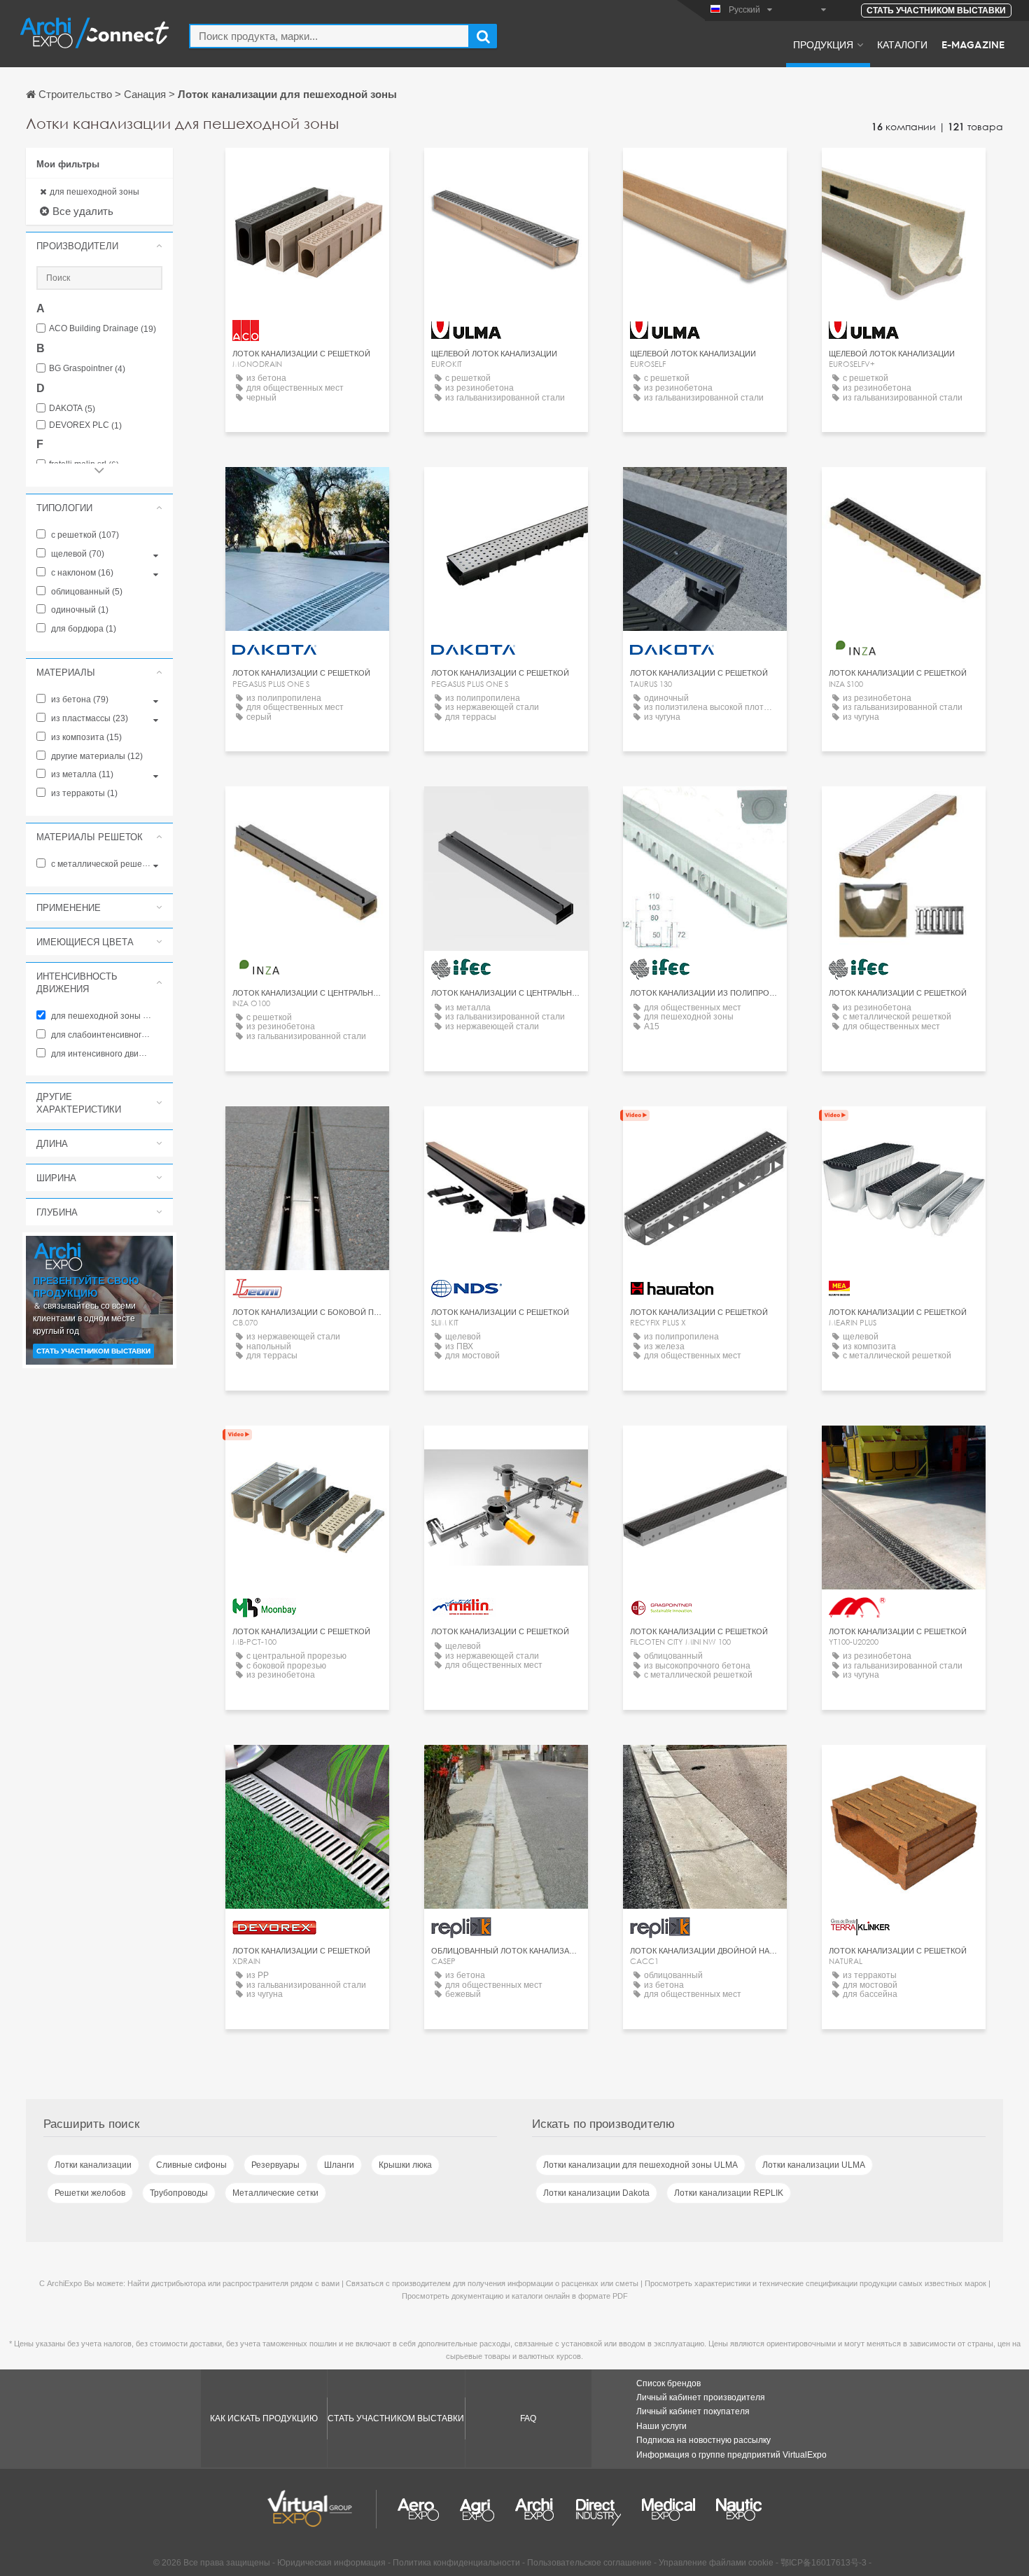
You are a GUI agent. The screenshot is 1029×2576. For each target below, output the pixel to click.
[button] (99, 246)
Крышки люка (405, 2165)
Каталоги (902, 44)
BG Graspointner (87, 369)
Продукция (823, 44)
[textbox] (329, 36)
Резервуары (275, 2165)
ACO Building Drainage (103, 329)
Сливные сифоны (191, 2165)
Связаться (307, 171)
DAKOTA (72, 409)
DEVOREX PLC (85, 425)
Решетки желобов (90, 2193)
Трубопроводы (179, 2193)
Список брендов (668, 2383)
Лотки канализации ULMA (814, 2165)
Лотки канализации (93, 2165)
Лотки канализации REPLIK (729, 2193)
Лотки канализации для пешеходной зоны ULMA (640, 2165)
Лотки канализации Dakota (596, 2193)
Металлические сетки (275, 2193)
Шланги (339, 2165)
